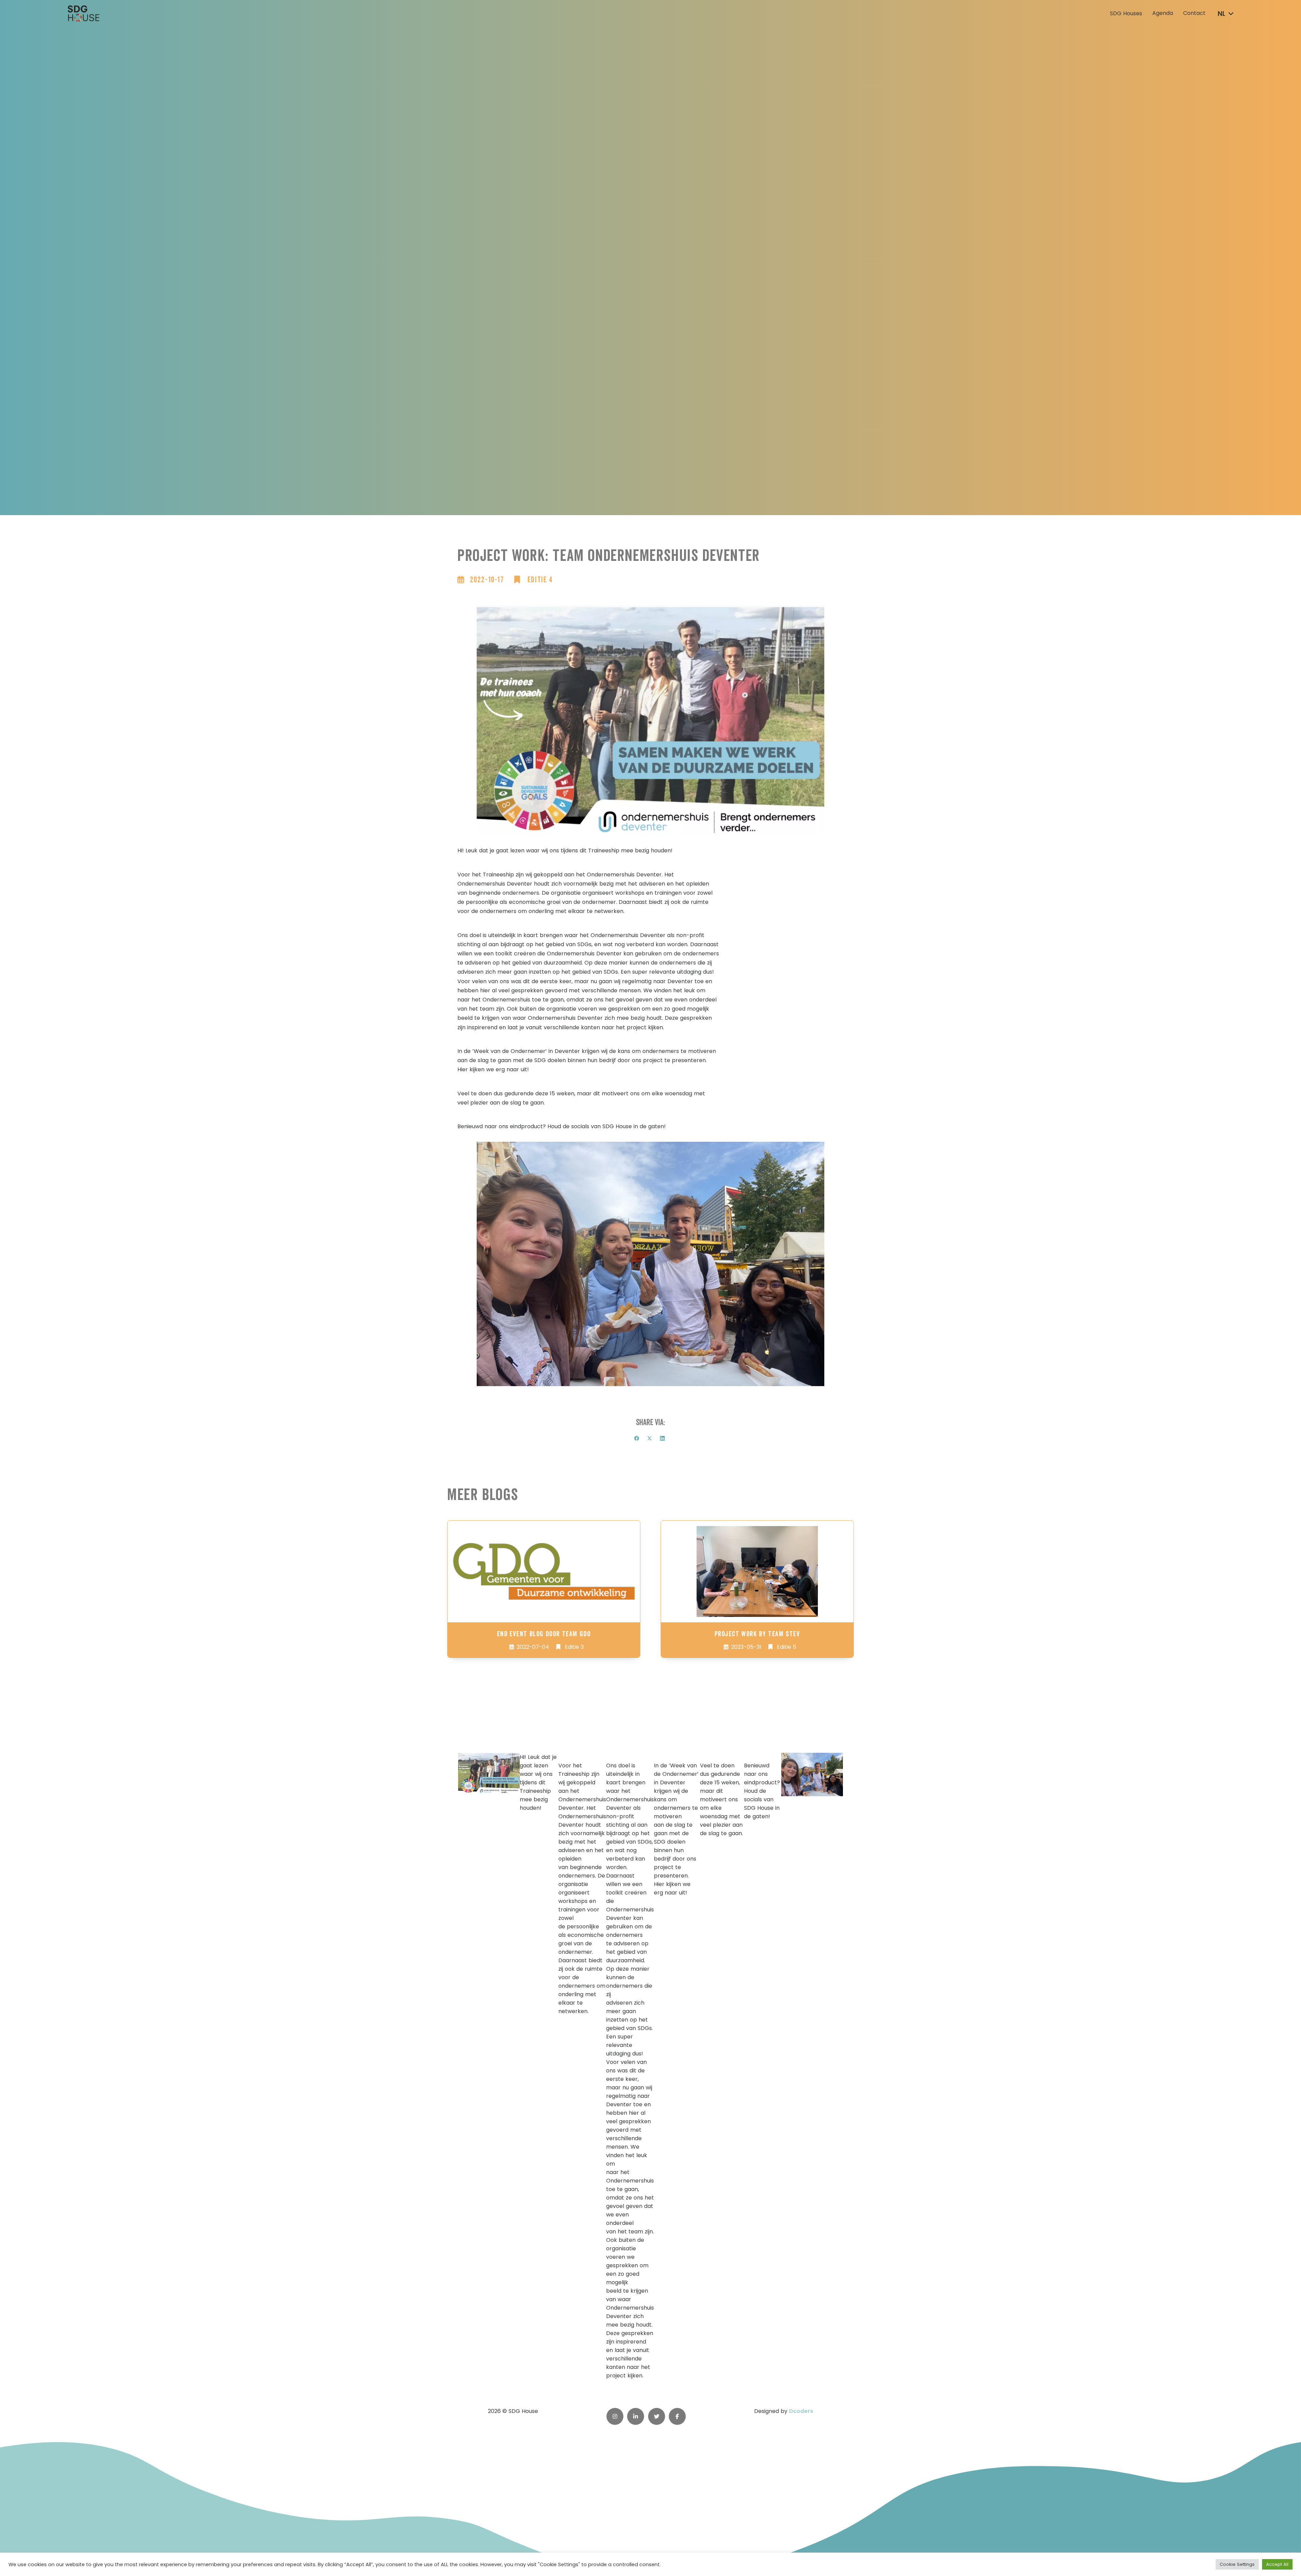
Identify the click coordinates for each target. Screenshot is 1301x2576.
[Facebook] (637, 1438)
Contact (1194, 13)
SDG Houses (1126, 14)
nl (1222, 14)
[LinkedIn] (662, 1438)
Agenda (1163, 13)
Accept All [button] (1277, 2564)
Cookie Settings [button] (1237, 2564)
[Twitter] (649, 1438)
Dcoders (801, 2411)
